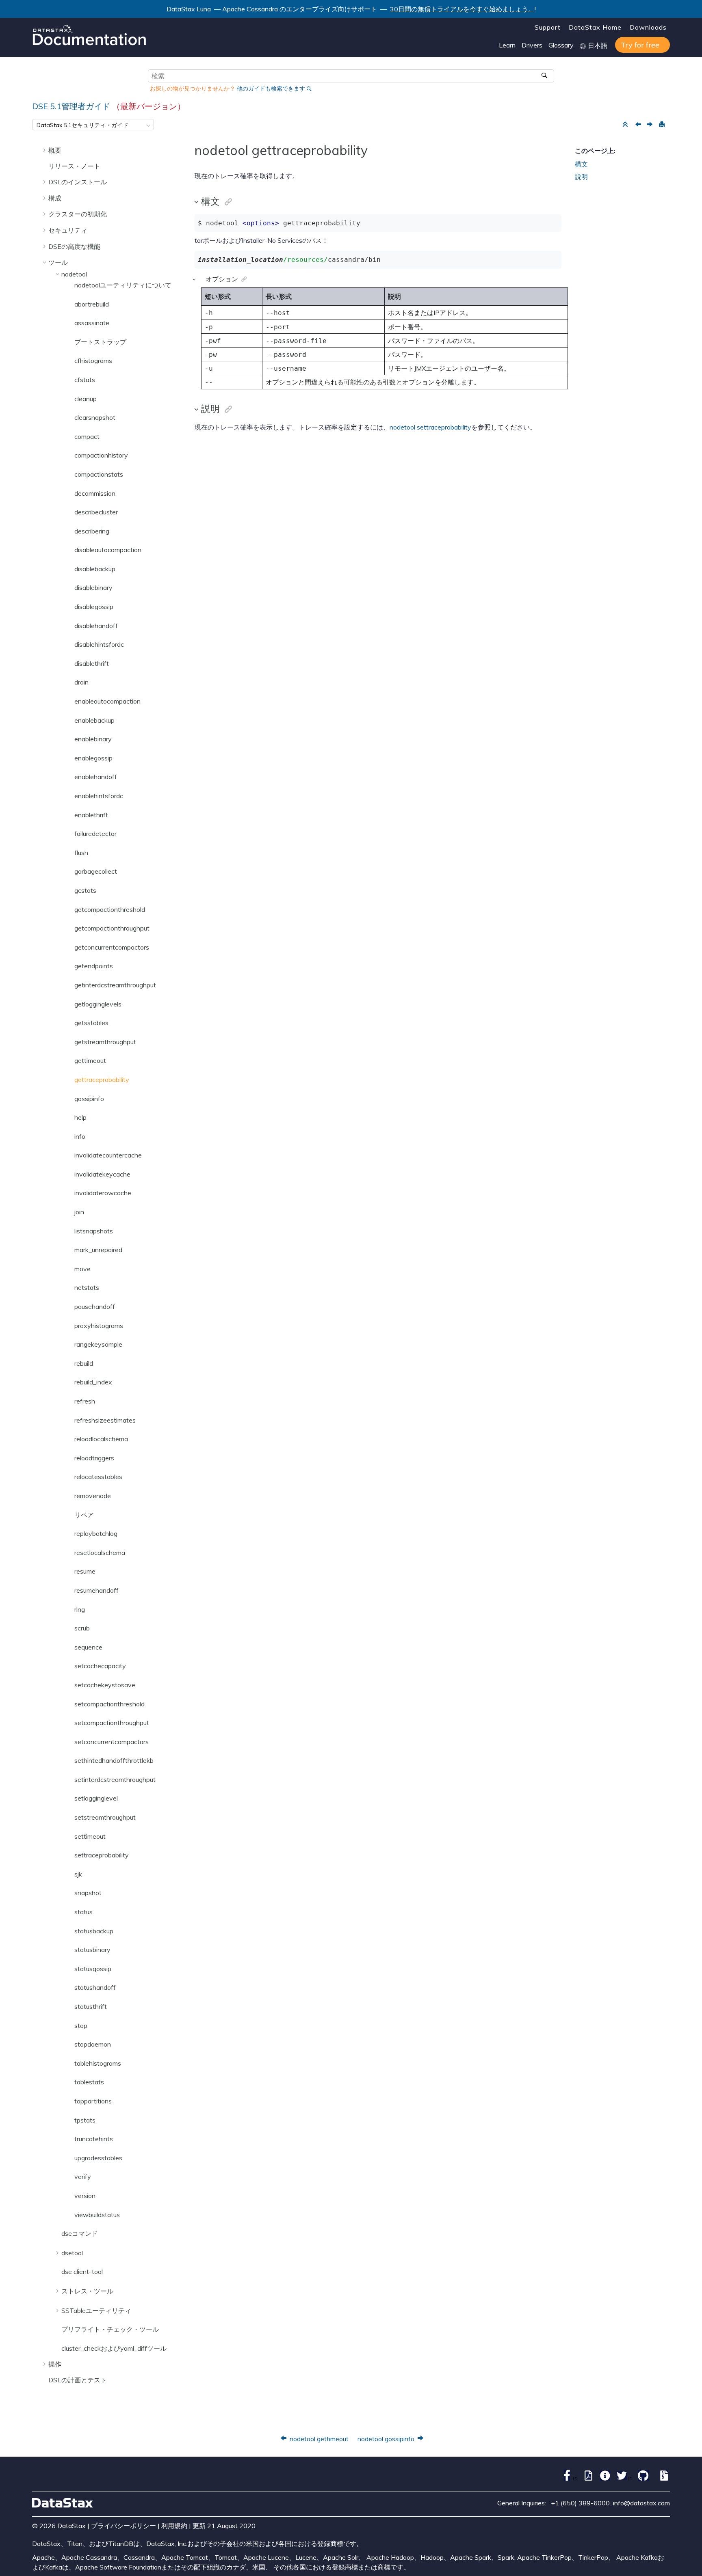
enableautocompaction (107, 701)
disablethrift (92, 663)
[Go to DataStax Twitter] (622, 2479)
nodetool (74, 274)
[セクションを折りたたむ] (625, 125)
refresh (85, 1401)
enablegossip (93, 758)
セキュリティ (68, 230)
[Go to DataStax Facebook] (567, 2479)
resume (85, 1571)
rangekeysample (98, 1344)
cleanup (86, 399)
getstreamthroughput (105, 1042)
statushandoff (95, 1987)
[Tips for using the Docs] (603, 2479)
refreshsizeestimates (105, 1420)
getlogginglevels (98, 1004)
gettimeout (90, 1060)
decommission (95, 493)
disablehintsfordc (99, 644)
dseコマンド (80, 2233)
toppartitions (93, 2101)
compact (87, 436)
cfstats (85, 380)
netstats (87, 1287)
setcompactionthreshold (109, 1704)
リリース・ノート (74, 166)
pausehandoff (95, 1306)
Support (548, 27)
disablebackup (95, 569)
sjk (78, 1874)
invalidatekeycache (102, 1174)
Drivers (532, 45)
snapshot (88, 1893)
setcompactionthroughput (112, 1723)
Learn (507, 45)
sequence (88, 1647)
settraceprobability (102, 1855)
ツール (58, 262)
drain (81, 682)
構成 (55, 198)
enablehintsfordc (99, 796)
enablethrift (91, 815)
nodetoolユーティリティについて (123, 285)
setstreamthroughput (105, 1817)
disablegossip (94, 607)
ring (80, 1609)
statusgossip (93, 1969)
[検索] (545, 76)
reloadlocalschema (101, 1439)
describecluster (96, 512)
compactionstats (99, 474)
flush (81, 853)
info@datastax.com (641, 2503)
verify (83, 2177)
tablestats (89, 2082)
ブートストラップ (100, 342)
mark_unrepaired (98, 1250)
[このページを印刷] (661, 125)
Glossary (561, 45)
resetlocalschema (100, 1553)
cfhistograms (93, 361)
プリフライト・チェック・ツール (110, 2329)
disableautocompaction (108, 550)
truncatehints (94, 2139)
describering (92, 531)
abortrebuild (92, 304)
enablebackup (94, 720)
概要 (55, 150)
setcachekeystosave (105, 1685)
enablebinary (93, 739)
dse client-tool (82, 2272)
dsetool (72, 2253)
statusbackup (94, 1931)
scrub (82, 1628)
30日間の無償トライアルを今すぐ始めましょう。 (462, 9)
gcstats (85, 890)
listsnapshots (94, 1231)
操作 (55, 2364)
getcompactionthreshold (110, 909)
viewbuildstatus (97, 2215)
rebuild (84, 1363)
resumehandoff (96, 1590)
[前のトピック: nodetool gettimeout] (639, 125)
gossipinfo (89, 1099)
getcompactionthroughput (112, 928)
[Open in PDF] (586, 2479)
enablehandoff (96, 777)
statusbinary (92, 1950)
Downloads (648, 27)
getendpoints (94, 966)
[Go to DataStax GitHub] (641, 2479)
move (82, 1269)
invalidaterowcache (103, 1193)
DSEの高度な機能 (74, 246)
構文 (581, 164)
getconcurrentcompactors (112, 947)
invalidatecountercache (108, 1155)
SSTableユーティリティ (96, 2310)
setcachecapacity (100, 1666)
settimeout (90, 1836)
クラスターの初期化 (78, 214)
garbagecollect (96, 871)
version (85, 2196)
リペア (84, 1515)
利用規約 (174, 2526)
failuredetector (95, 833)
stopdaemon (93, 2044)
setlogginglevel (96, 1798)
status (83, 1912)
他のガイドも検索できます (271, 89)
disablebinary (93, 587)
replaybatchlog (96, 1533)
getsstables (91, 1023)
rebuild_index (93, 1382)
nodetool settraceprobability (430, 427)
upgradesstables (98, 2158)
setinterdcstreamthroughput (115, 1779)
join (79, 1212)
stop (81, 2025)
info (80, 1136)
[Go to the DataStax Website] (63, 2503)
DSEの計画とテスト (78, 2380)
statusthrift (91, 2006)
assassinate (92, 323)
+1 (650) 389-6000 (580, 2503)
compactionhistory (101, 455)
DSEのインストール (78, 182)
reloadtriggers (94, 1458)
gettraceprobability (102, 1080)
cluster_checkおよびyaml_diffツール (114, 2348)
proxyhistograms (99, 1326)
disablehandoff (96, 626)
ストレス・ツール (87, 2291)
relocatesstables (98, 1477)
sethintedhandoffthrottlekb (114, 1760)
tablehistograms (98, 2063)
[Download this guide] (662, 2479)
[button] (45, 150)
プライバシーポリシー (123, 2526)
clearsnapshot (95, 417)
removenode (93, 1496)
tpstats (85, 2120)
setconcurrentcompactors (112, 1742)
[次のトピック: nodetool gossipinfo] (650, 125)
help (80, 1117)
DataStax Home (595, 27)
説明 (581, 177)
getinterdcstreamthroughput (115, 985)
